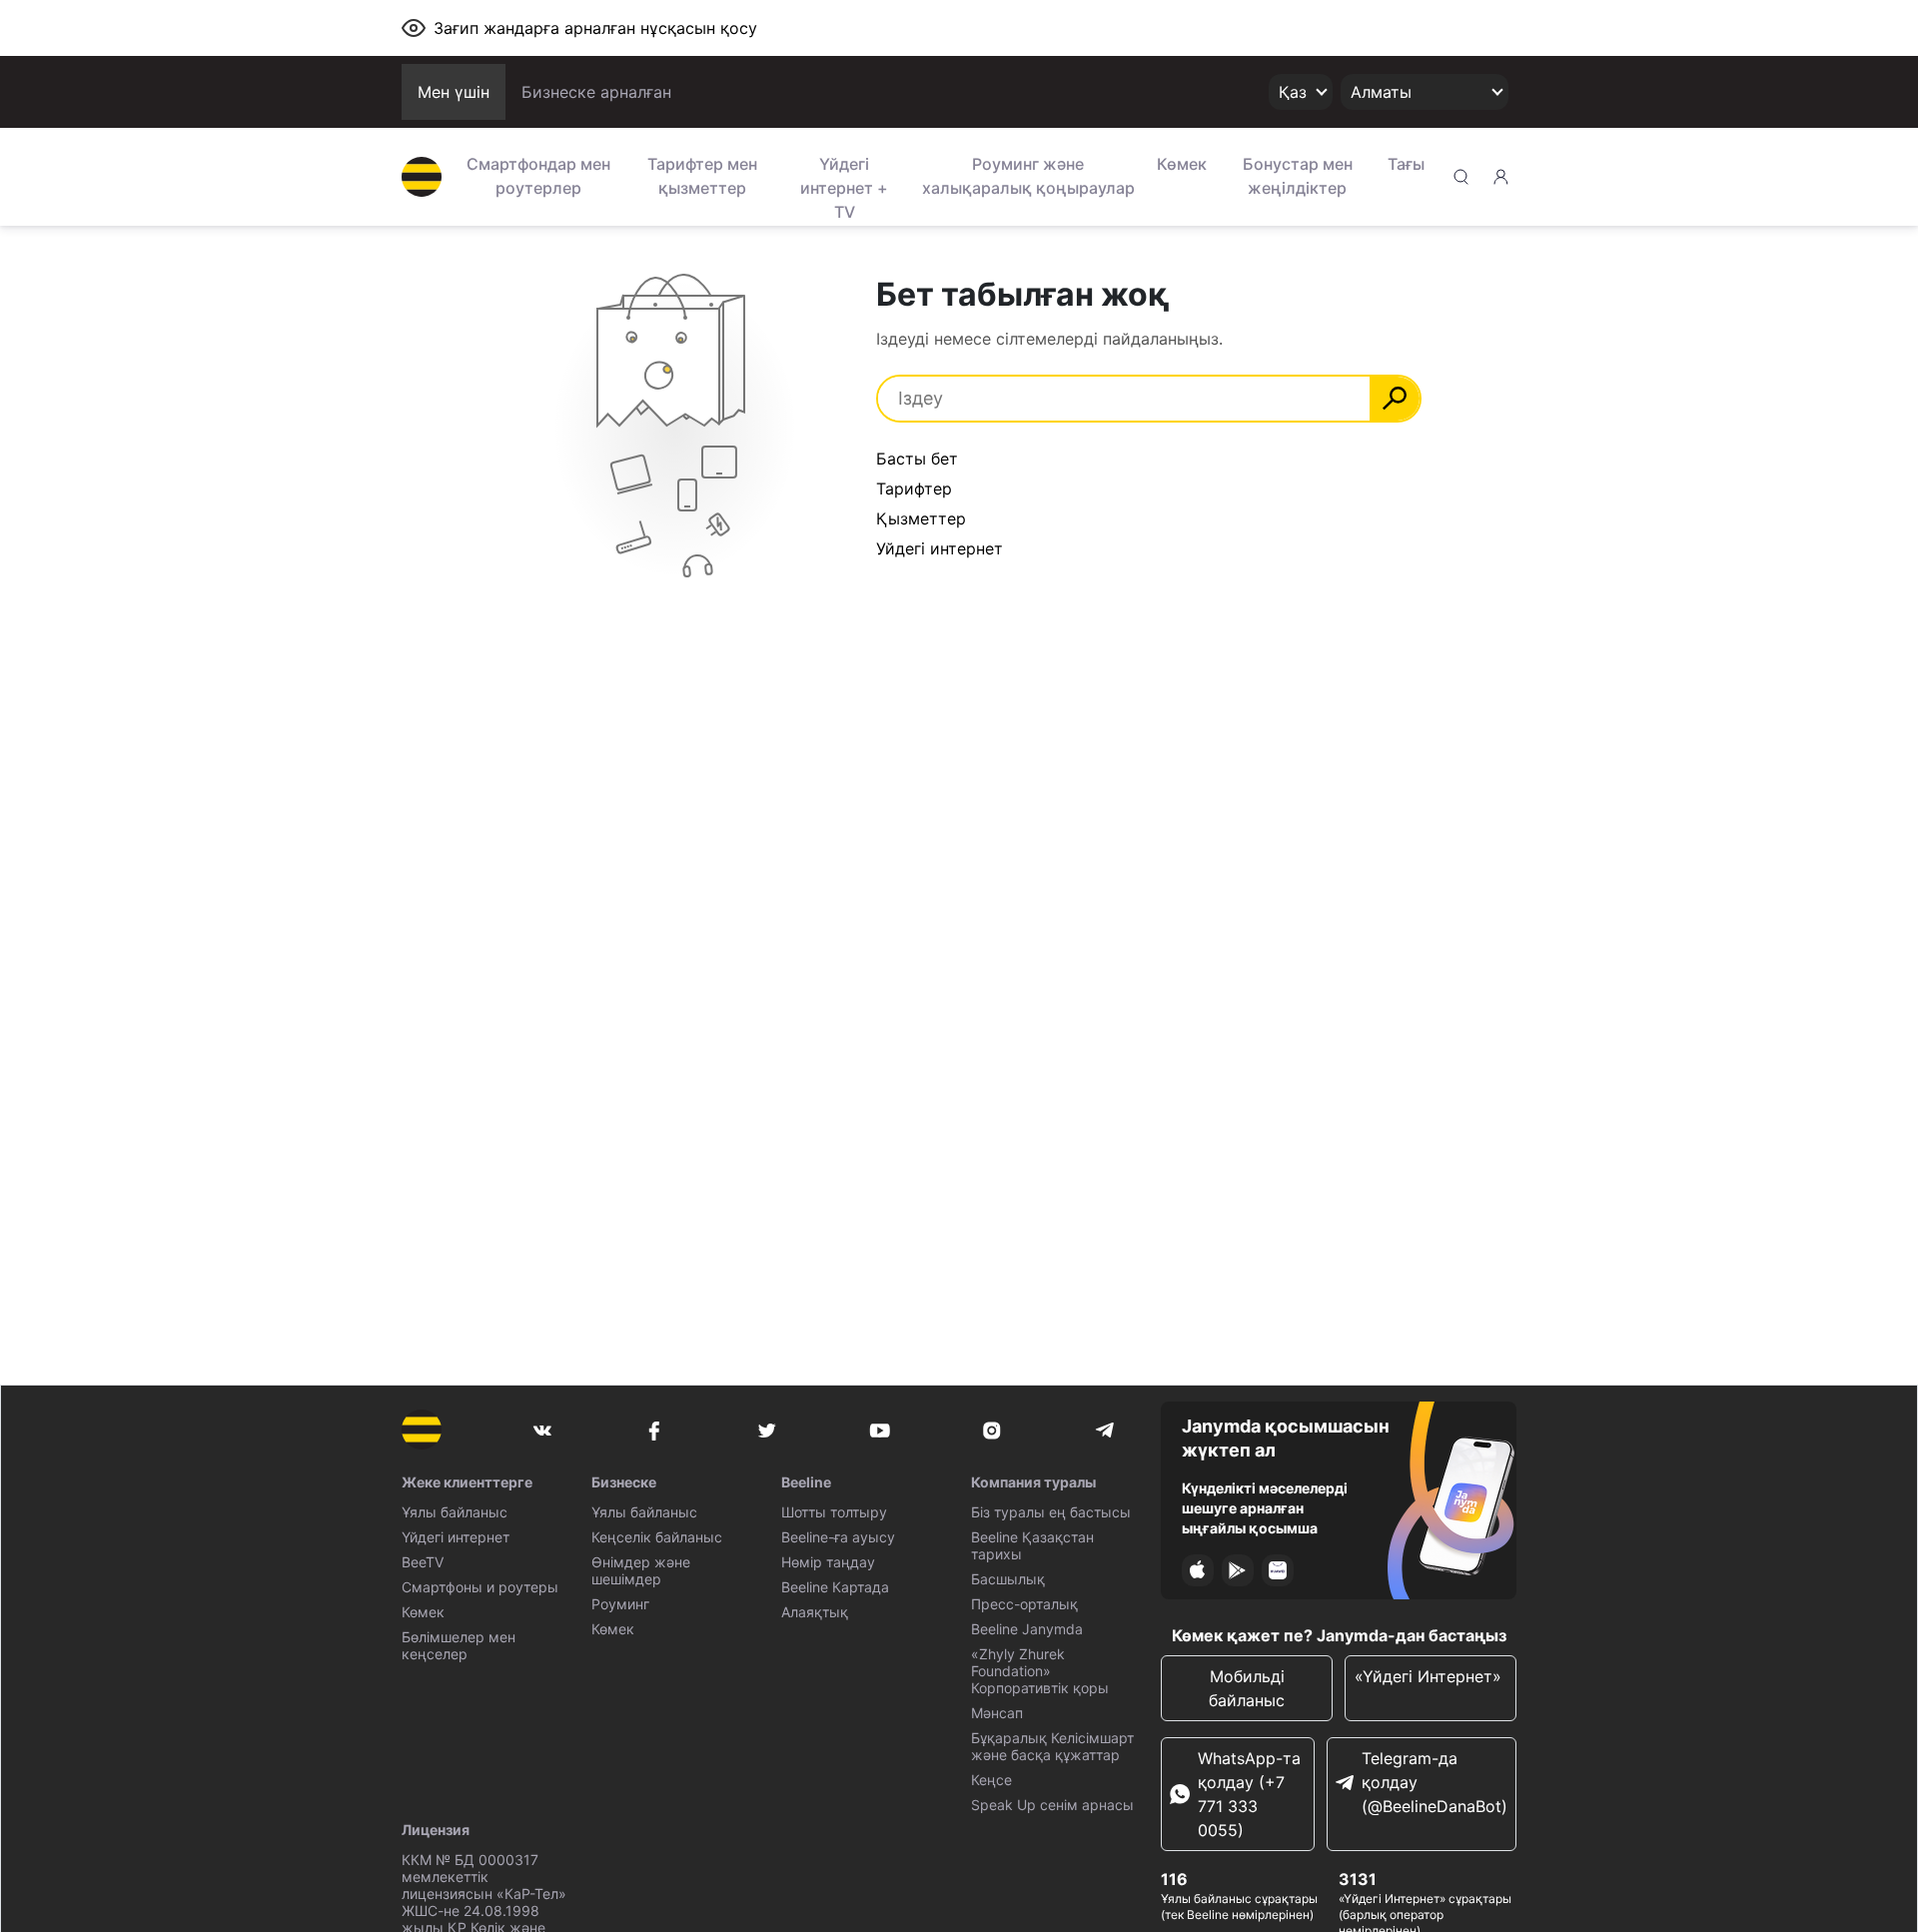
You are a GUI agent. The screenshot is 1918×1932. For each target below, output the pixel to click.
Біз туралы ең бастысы (1051, 1512)
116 (1174, 1879)
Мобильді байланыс (1247, 1688)
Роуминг (620, 1604)
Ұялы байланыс (455, 1512)
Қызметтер (921, 518)
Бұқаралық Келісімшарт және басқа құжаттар (1052, 1746)
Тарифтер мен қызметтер (702, 176)
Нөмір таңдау (828, 1562)
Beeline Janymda (1027, 1629)
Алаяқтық (815, 1612)
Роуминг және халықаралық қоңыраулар (1028, 176)
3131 (1358, 1879)
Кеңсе (991, 1780)
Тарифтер (914, 488)
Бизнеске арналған (596, 92)
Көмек (1182, 164)
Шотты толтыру (834, 1512)
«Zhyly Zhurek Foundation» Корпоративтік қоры (1040, 1671)
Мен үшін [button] (454, 92)
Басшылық (1008, 1579)
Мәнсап (997, 1713)
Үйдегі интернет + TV (844, 186)
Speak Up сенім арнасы (1052, 1805)
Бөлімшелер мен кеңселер (459, 1645)
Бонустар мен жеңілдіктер (1298, 176)
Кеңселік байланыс (657, 1537)
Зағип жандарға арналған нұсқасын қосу (595, 28)
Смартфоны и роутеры (480, 1587)
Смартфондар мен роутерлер (538, 176)
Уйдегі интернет (940, 548)
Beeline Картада (835, 1587)
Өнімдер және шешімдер (641, 1570)
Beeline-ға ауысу (838, 1537)
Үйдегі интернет (456, 1537)
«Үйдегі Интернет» (1431, 1676)
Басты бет (917, 459)
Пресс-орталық (1024, 1604)
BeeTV (423, 1562)
